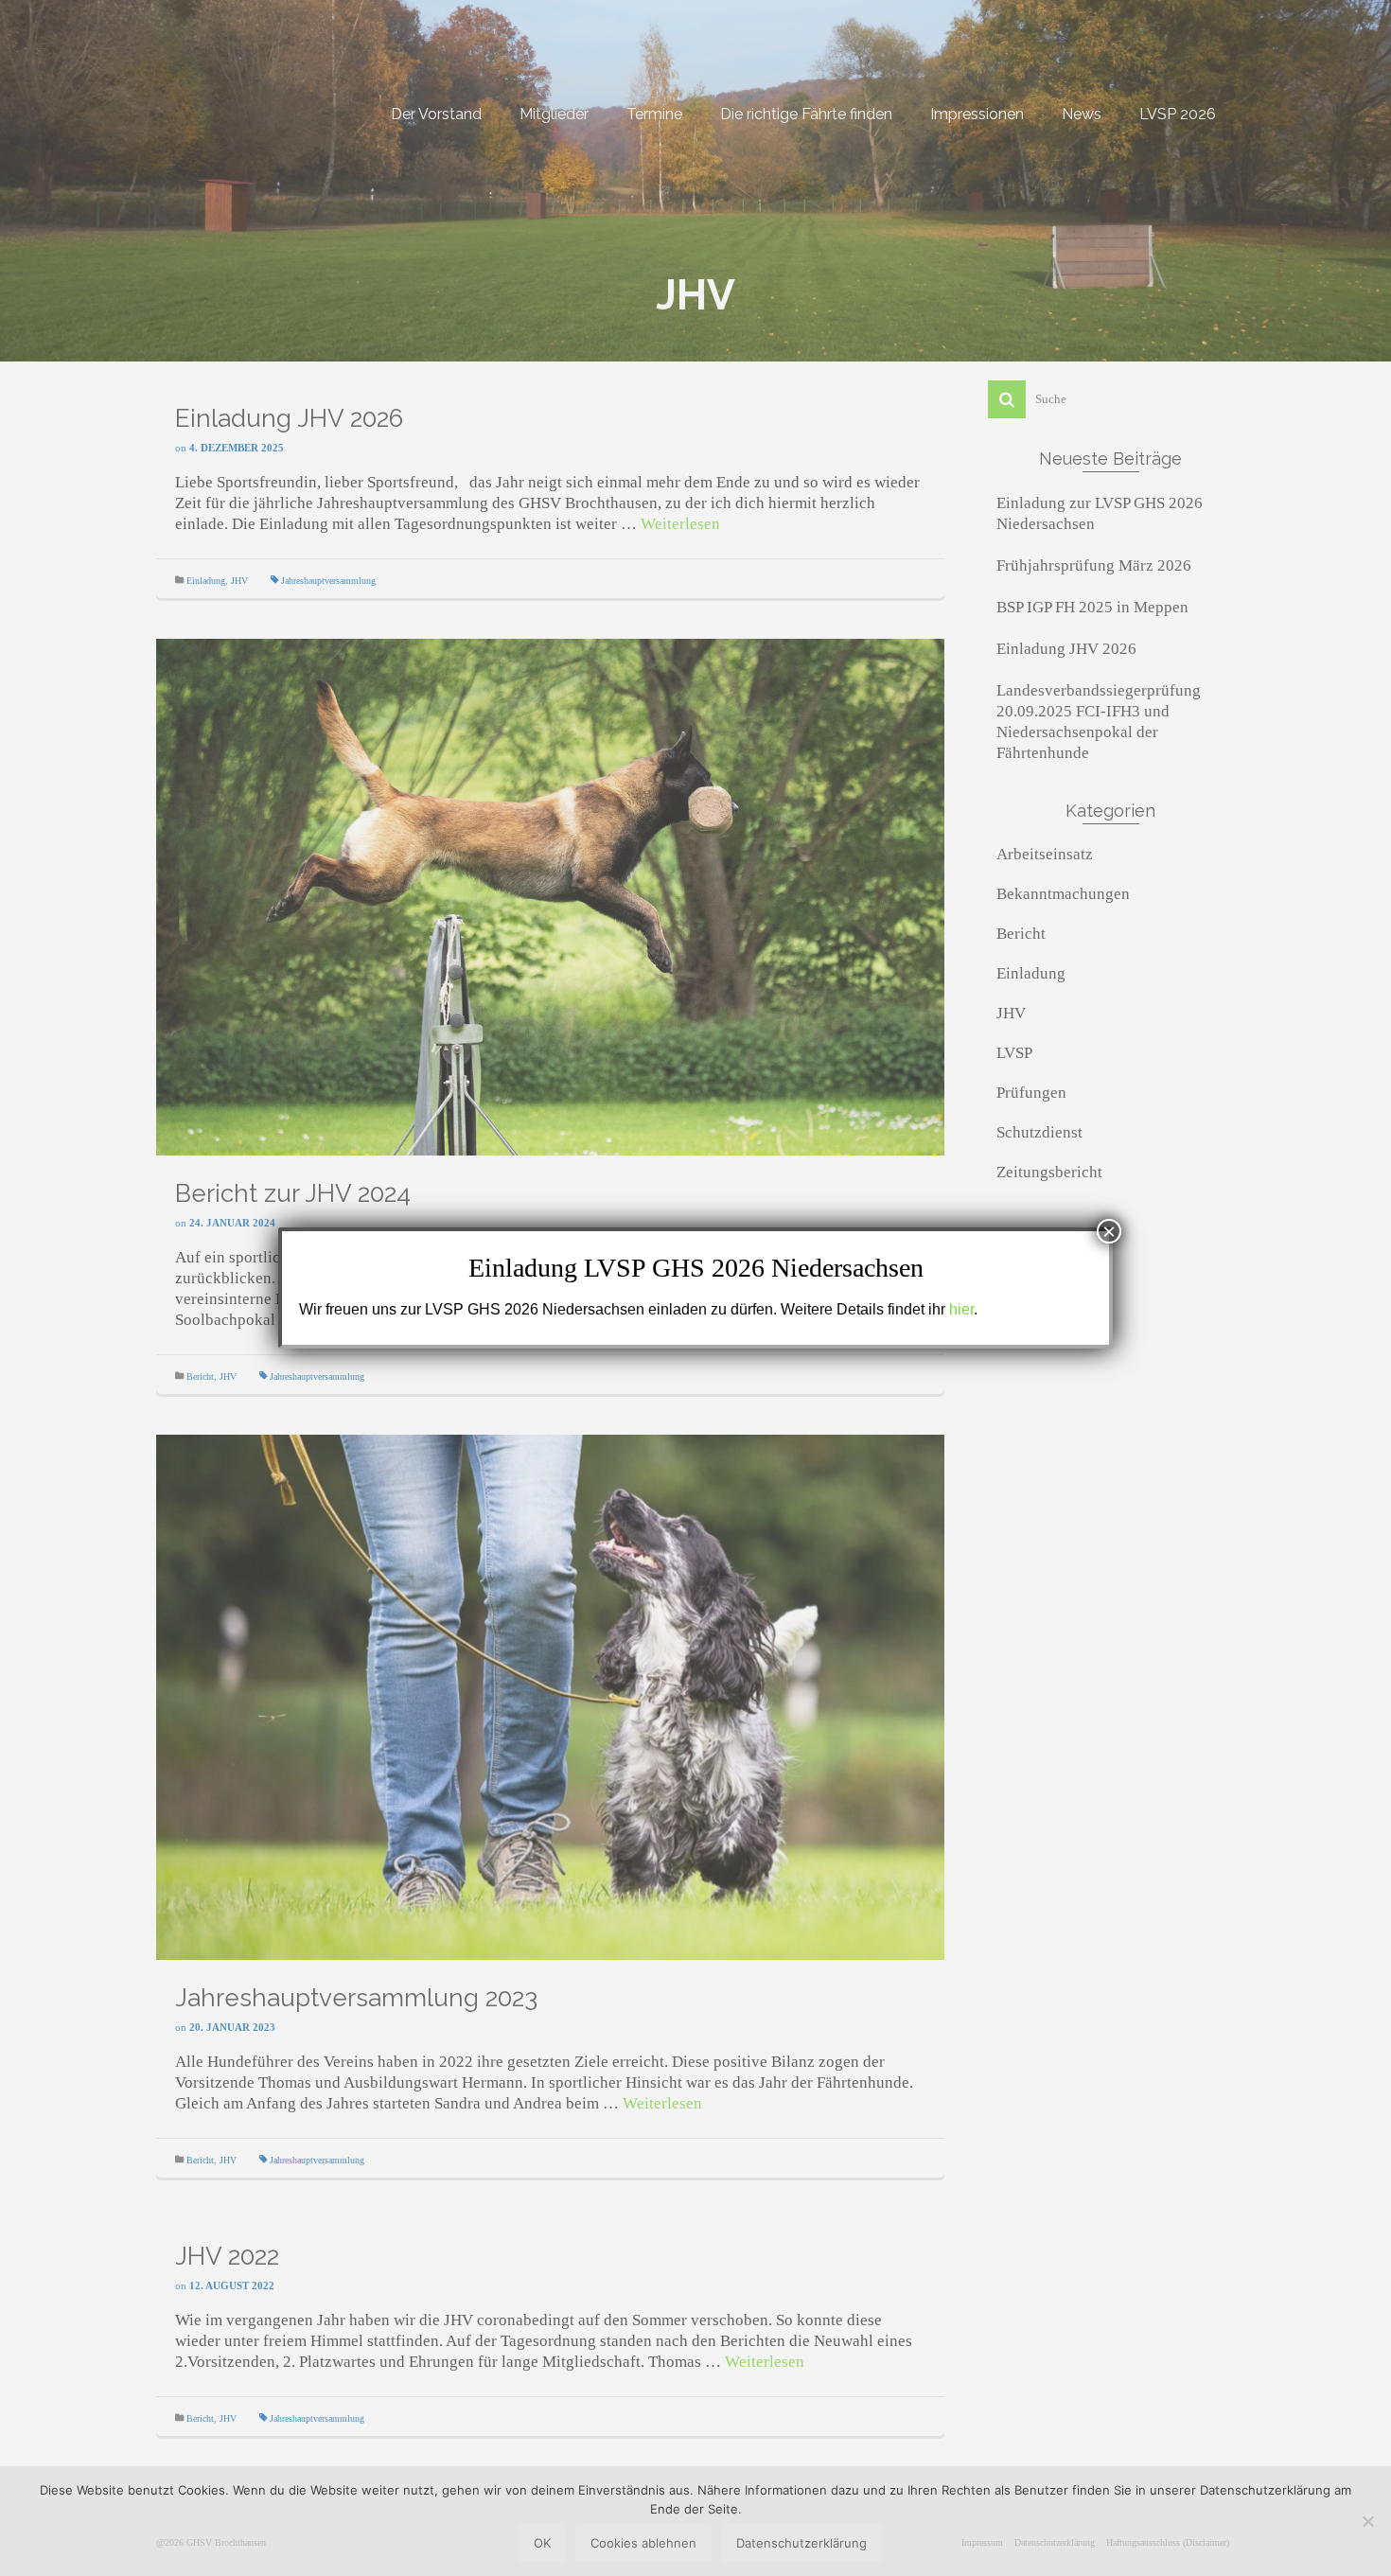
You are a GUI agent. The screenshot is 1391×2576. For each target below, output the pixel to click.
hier (961, 1309)
